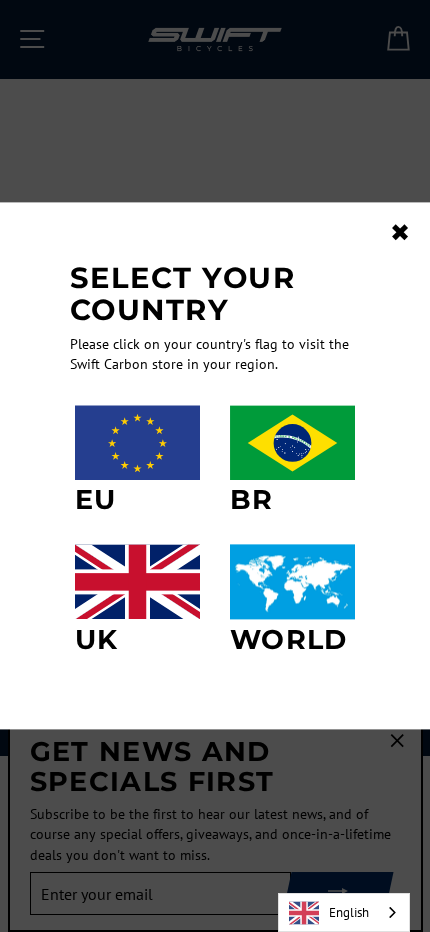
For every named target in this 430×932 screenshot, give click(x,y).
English (349, 912)
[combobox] (344, 912)
